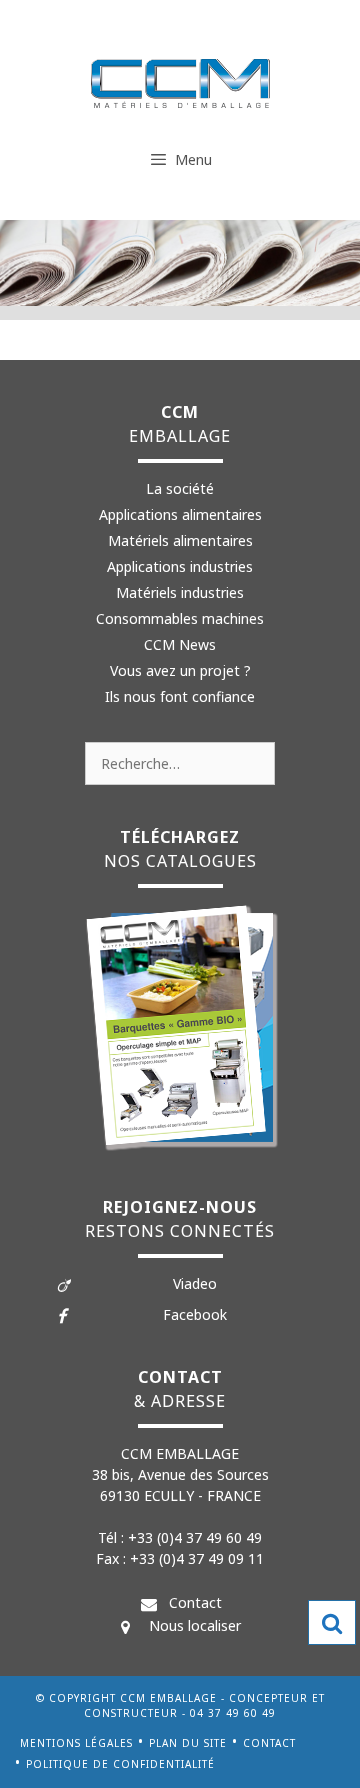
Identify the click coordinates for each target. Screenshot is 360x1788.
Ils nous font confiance (180, 696)
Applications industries (180, 566)
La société (180, 488)
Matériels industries (180, 592)
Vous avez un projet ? (180, 670)
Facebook (195, 1314)
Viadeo (195, 1283)
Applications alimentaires (180, 514)
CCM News (180, 644)
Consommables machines (180, 618)
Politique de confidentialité (120, 1764)
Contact (195, 1602)
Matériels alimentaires (180, 540)
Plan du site (188, 1743)
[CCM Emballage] (180, 82)
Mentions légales (76, 1743)
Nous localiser (195, 1625)
